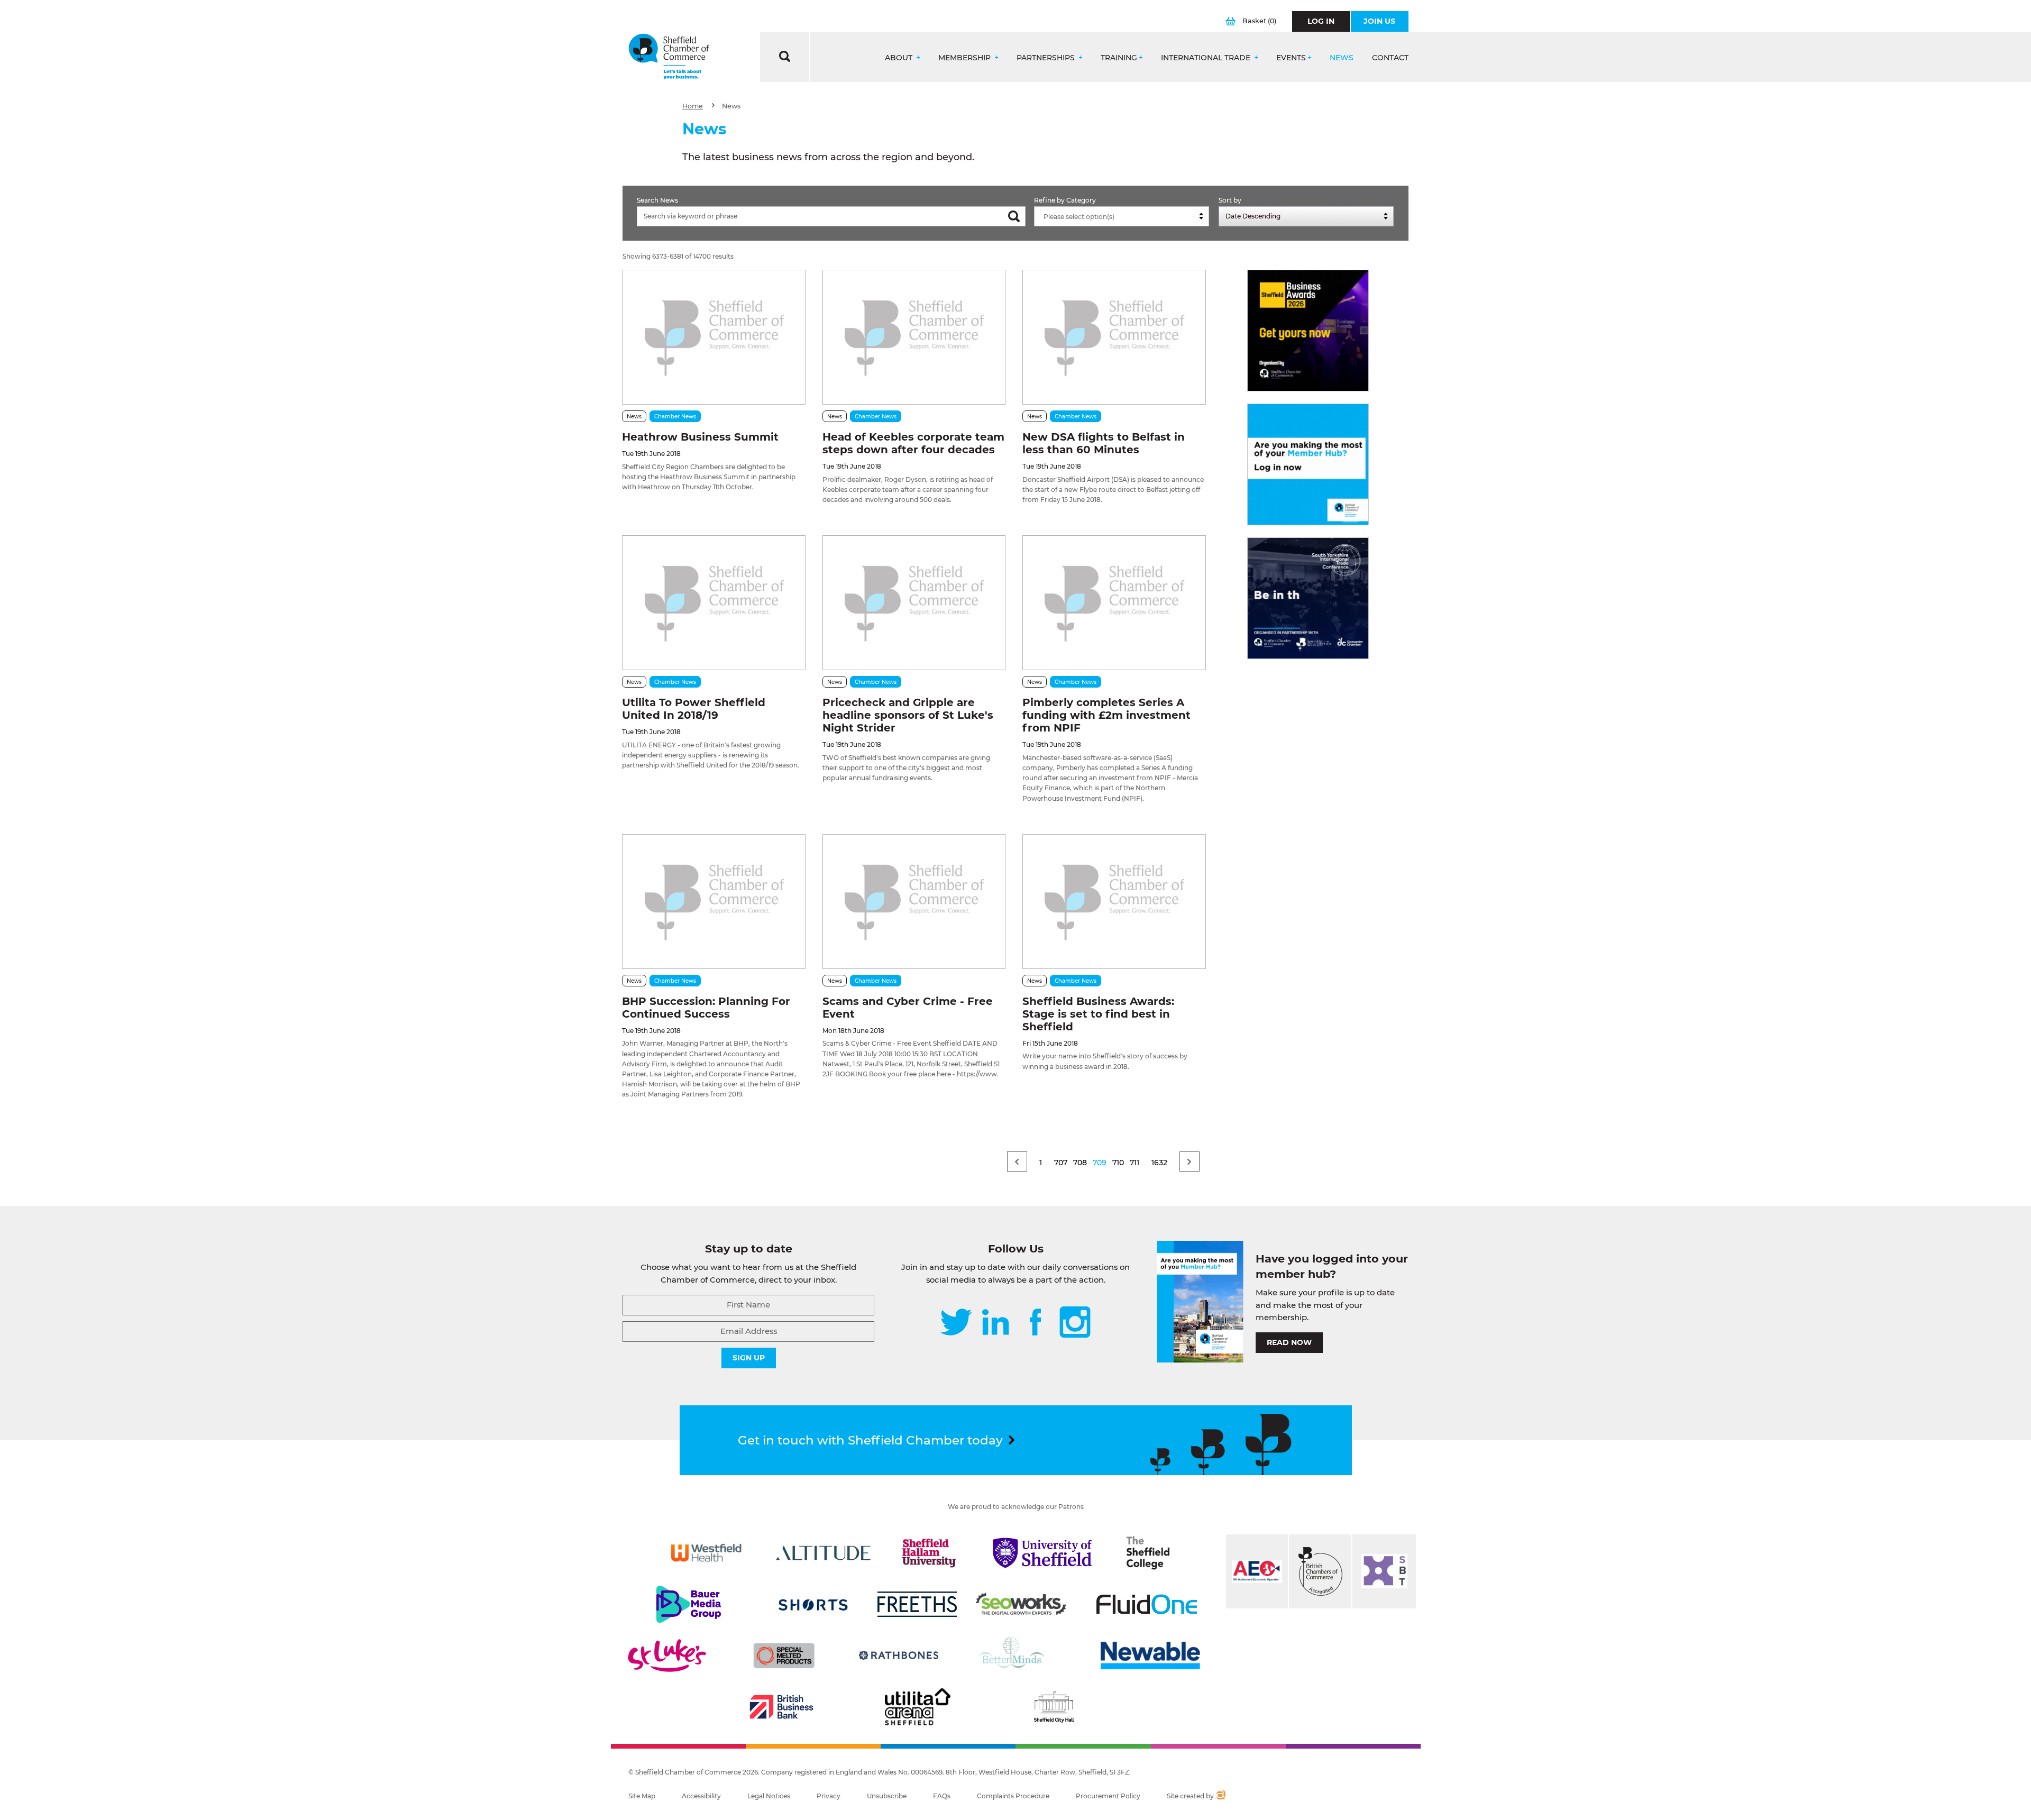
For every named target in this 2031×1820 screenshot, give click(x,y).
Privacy (829, 1796)
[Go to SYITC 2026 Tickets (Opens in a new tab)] (1308, 598)
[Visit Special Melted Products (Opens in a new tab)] (784, 1656)
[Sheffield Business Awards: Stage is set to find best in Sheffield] (1114, 902)
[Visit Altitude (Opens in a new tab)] (824, 1553)
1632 (1159, 1163)
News (1342, 58)
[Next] (1190, 1161)
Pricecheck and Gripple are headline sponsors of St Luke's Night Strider (908, 715)
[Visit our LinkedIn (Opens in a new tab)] (995, 1323)
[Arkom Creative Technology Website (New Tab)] (1220, 1796)
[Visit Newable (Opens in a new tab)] (1149, 1656)
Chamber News (675, 417)
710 (1118, 1163)
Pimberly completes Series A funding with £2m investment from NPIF (1106, 715)
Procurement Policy (1108, 1796)
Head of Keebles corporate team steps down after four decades (913, 443)
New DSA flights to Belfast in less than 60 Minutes (1104, 443)
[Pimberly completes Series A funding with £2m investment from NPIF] (1114, 603)
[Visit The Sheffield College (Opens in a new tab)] (1148, 1553)
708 (1080, 1163)
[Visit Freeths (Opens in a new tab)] (917, 1604)
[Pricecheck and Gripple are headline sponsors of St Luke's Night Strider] (914, 603)
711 (1135, 1163)
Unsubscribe (887, 1796)
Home (693, 106)
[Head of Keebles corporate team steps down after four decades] (914, 337)
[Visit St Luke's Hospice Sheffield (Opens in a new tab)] (667, 1656)
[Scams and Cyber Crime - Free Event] (914, 902)
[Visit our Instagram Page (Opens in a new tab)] (1075, 1323)
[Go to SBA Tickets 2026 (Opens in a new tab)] (1308, 331)
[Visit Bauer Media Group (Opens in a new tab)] (689, 1604)
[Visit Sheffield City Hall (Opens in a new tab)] (1054, 1707)
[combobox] (1122, 216)
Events (1291, 58)
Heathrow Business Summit (700, 437)
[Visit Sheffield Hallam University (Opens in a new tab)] (929, 1553)
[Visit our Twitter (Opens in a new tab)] (956, 1323)
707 (1061, 1163)
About (900, 58)
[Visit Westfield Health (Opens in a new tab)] (706, 1553)
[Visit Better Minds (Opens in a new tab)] (1013, 1656)
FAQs (942, 1796)
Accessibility (701, 1796)
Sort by (1230, 200)
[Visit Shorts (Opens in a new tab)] (813, 1604)
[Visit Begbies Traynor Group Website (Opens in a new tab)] (1320, 1571)
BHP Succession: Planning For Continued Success (706, 1008)
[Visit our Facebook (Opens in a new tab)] (1036, 1323)
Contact (1390, 58)
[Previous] (1017, 1161)
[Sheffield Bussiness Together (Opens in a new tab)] (1384, 1571)
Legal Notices (769, 1796)
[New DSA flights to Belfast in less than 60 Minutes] (1114, 337)
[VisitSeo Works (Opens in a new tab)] (1021, 1604)
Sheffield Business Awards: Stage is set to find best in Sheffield (1098, 1014)
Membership (966, 58)
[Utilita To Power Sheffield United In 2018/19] (713, 603)
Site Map (642, 1796)
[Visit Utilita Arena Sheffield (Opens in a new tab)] (918, 1707)
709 (1100, 1163)
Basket (1259, 21)
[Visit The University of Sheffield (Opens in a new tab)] (1042, 1553)
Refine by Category (1065, 200)
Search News (657, 200)
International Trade (1207, 58)
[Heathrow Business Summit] (713, 337)
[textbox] (1124, 217)
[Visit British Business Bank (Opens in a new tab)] (782, 1707)
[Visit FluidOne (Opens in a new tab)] (1147, 1604)
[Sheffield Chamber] (669, 57)
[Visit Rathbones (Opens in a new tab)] (899, 1656)
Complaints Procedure (1013, 1796)
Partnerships (1047, 58)
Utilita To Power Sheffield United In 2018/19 (694, 709)
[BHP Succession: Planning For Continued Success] (713, 902)
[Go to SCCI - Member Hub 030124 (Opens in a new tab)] (1308, 464)
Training (1119, 58)
